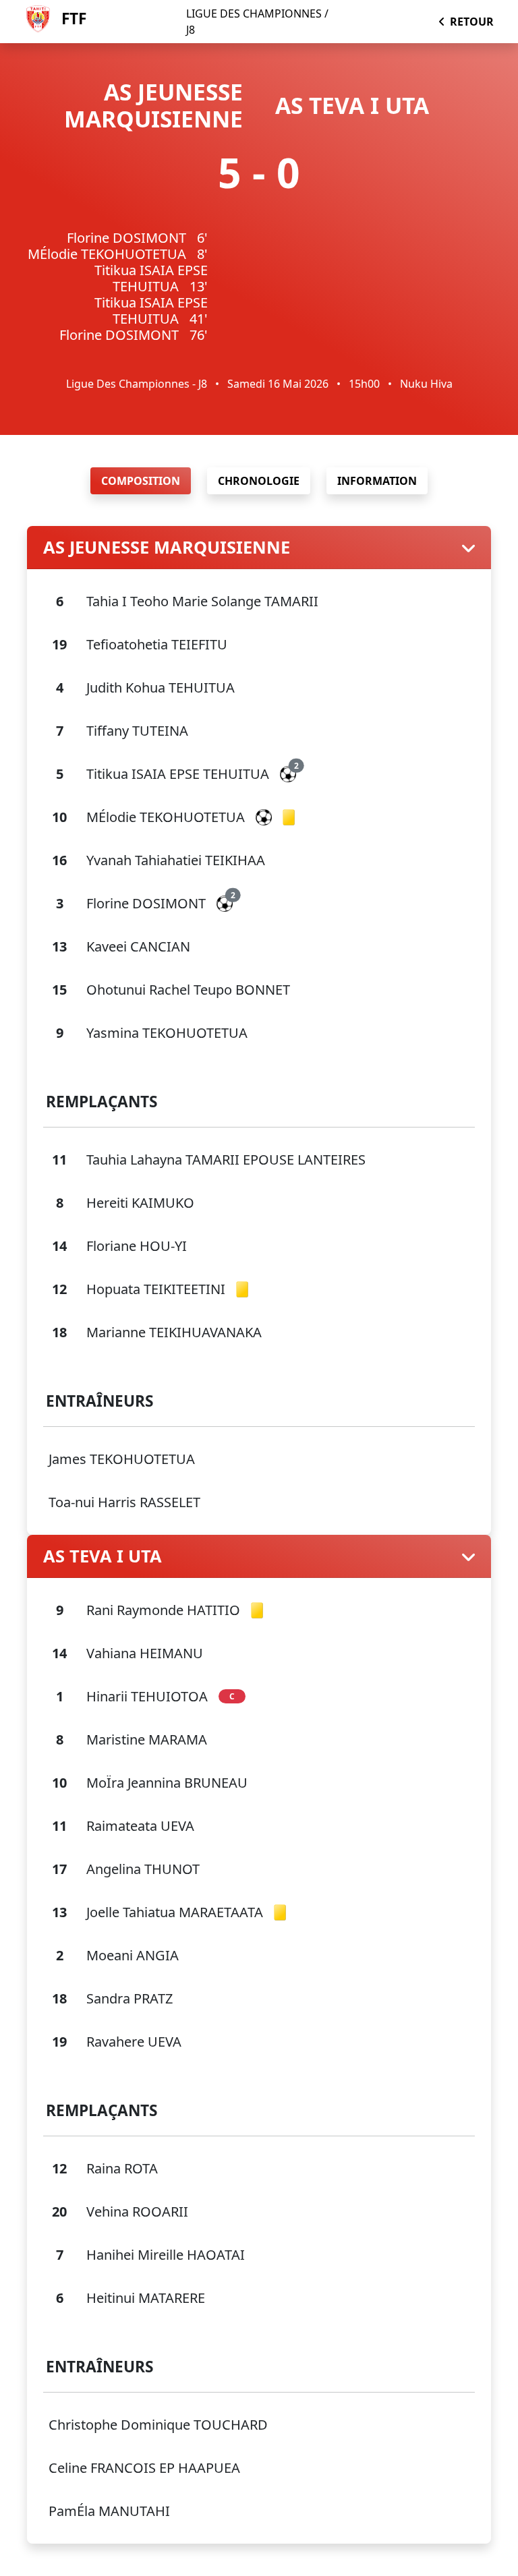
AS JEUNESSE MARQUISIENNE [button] (167, 547)
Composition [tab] (141, 481)
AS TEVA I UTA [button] (103, 1556)
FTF (74, 19)
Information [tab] (377, 481)
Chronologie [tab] (259, 481)
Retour (472, 22)
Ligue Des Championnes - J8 (137, 384)
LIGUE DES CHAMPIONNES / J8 (257, 22)
